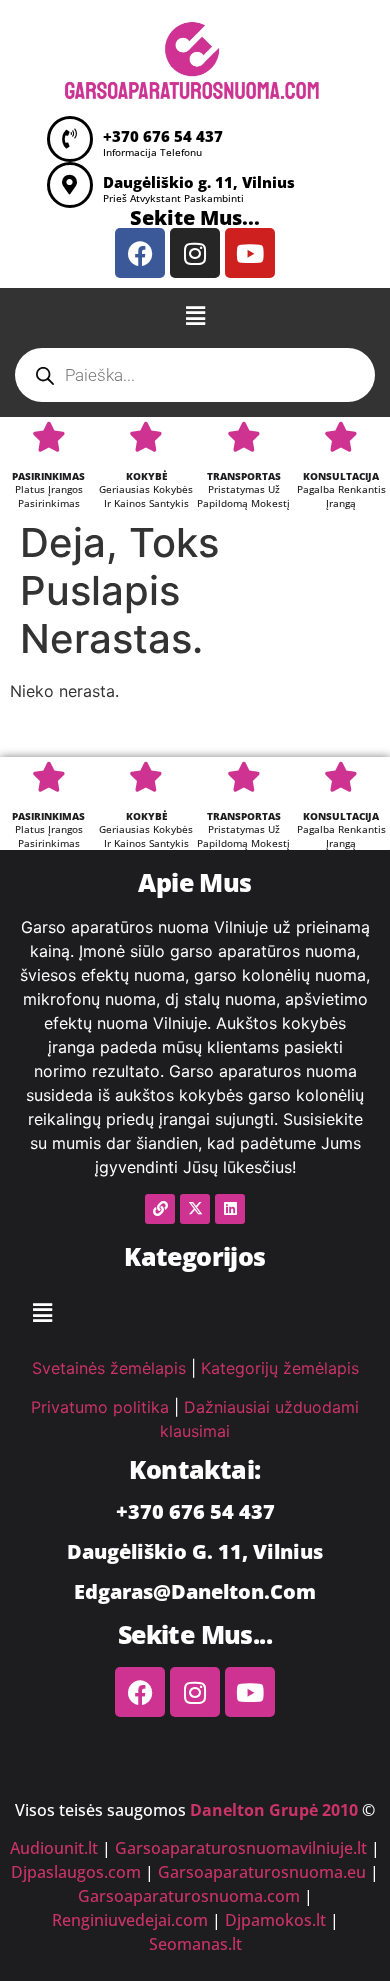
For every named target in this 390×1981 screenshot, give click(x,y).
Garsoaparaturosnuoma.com (189, 1896)
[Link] (160, 1209)
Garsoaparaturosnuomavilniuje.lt (241, 1848)
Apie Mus (194, 882)
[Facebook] (140, 253)
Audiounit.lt (54, 1848)
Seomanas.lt (195, 1944)
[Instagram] (195, 253)
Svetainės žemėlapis (109, 1368)
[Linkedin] (230, 1209)
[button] (195, 315)
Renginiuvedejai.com (130, 1920)
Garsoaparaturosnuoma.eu (262, 1872)
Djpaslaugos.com (76, 1872)
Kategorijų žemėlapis (280, 1368)
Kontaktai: (194, 1469)
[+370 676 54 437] (70, 139)
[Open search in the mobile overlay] (195, 375)
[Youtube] (250, 253)
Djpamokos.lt (275, 1920)
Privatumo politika (100, 1407)
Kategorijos (194, 1256)
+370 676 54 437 (163, 136)
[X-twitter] (195, 1209)
